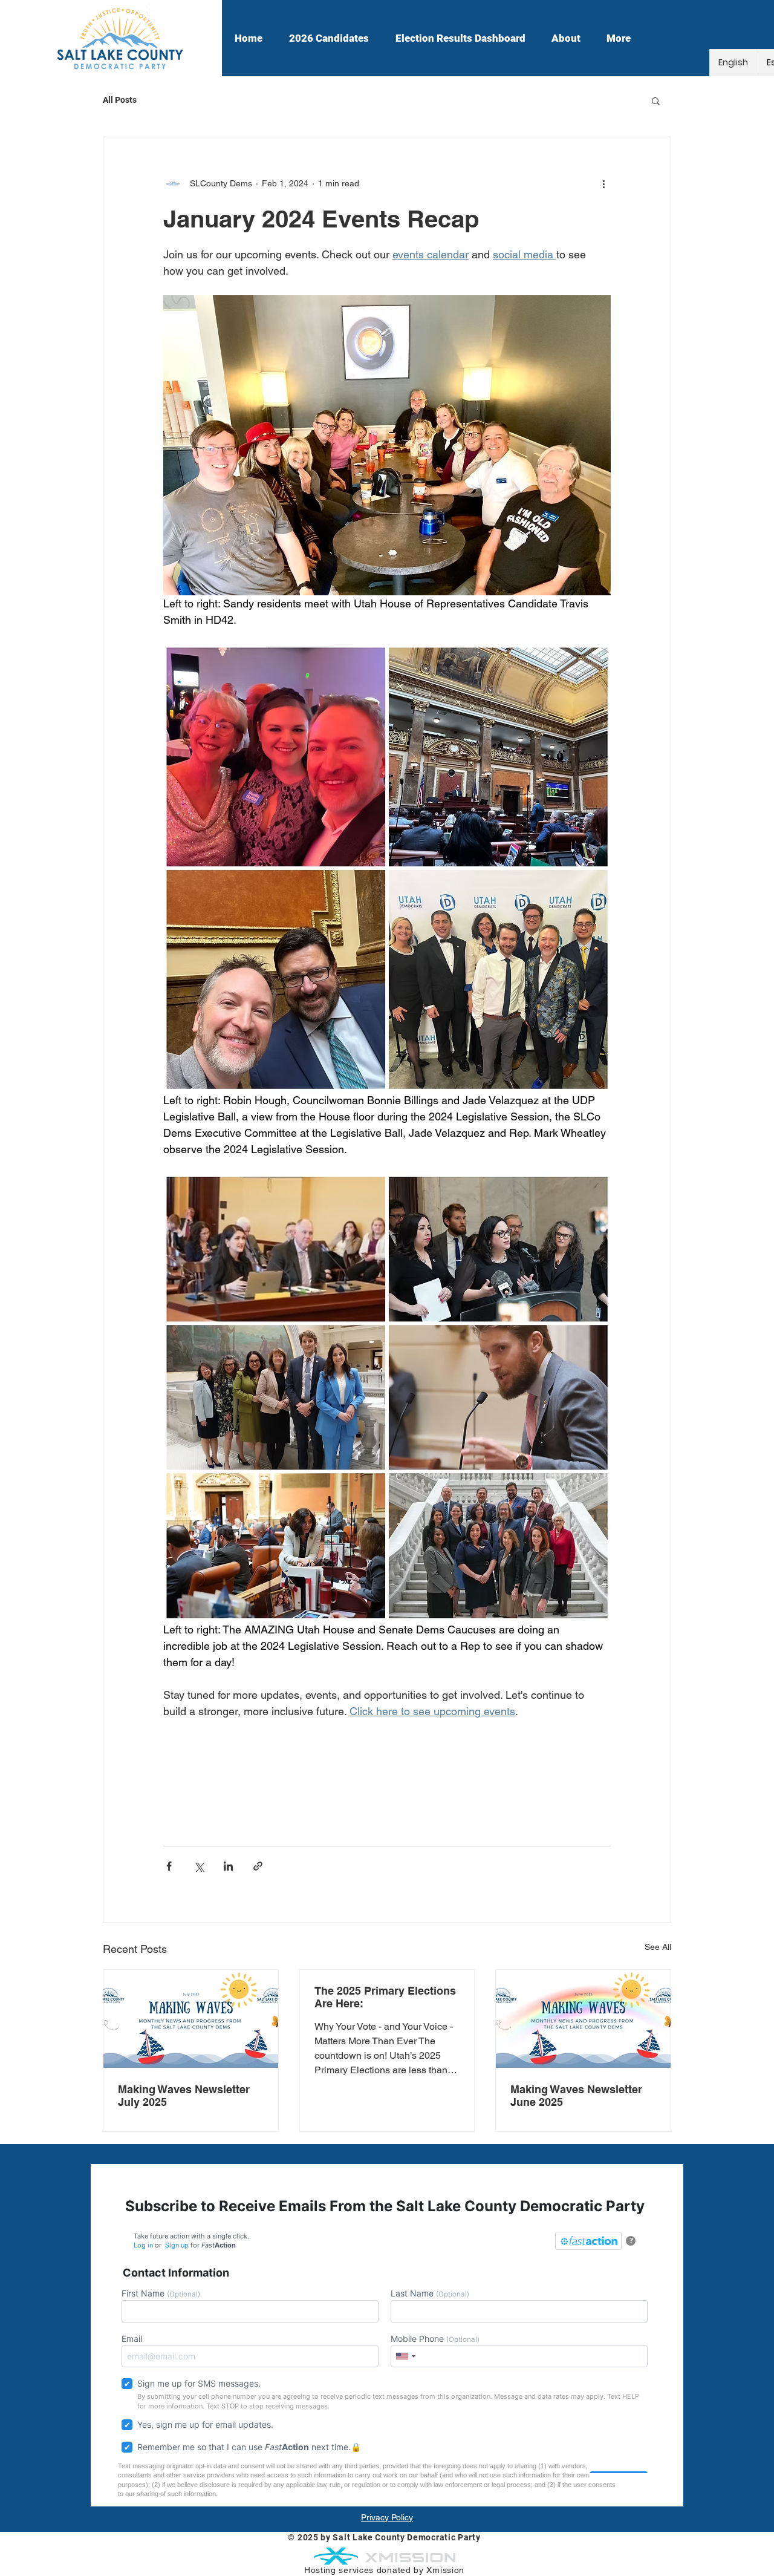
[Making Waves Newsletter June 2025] (583, 2019)
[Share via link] (258, 1866)
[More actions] (603, 183)
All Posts (120, 100)
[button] (656, 100)
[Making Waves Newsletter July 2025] (191, 2019)
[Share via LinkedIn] (228, 1866)
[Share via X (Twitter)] (199, 1866)
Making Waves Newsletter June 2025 (576, 2096)
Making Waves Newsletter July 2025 (184, 2096)
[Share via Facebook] (169, 1866)
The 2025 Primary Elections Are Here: (385, 1997)
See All (658, 1947)
